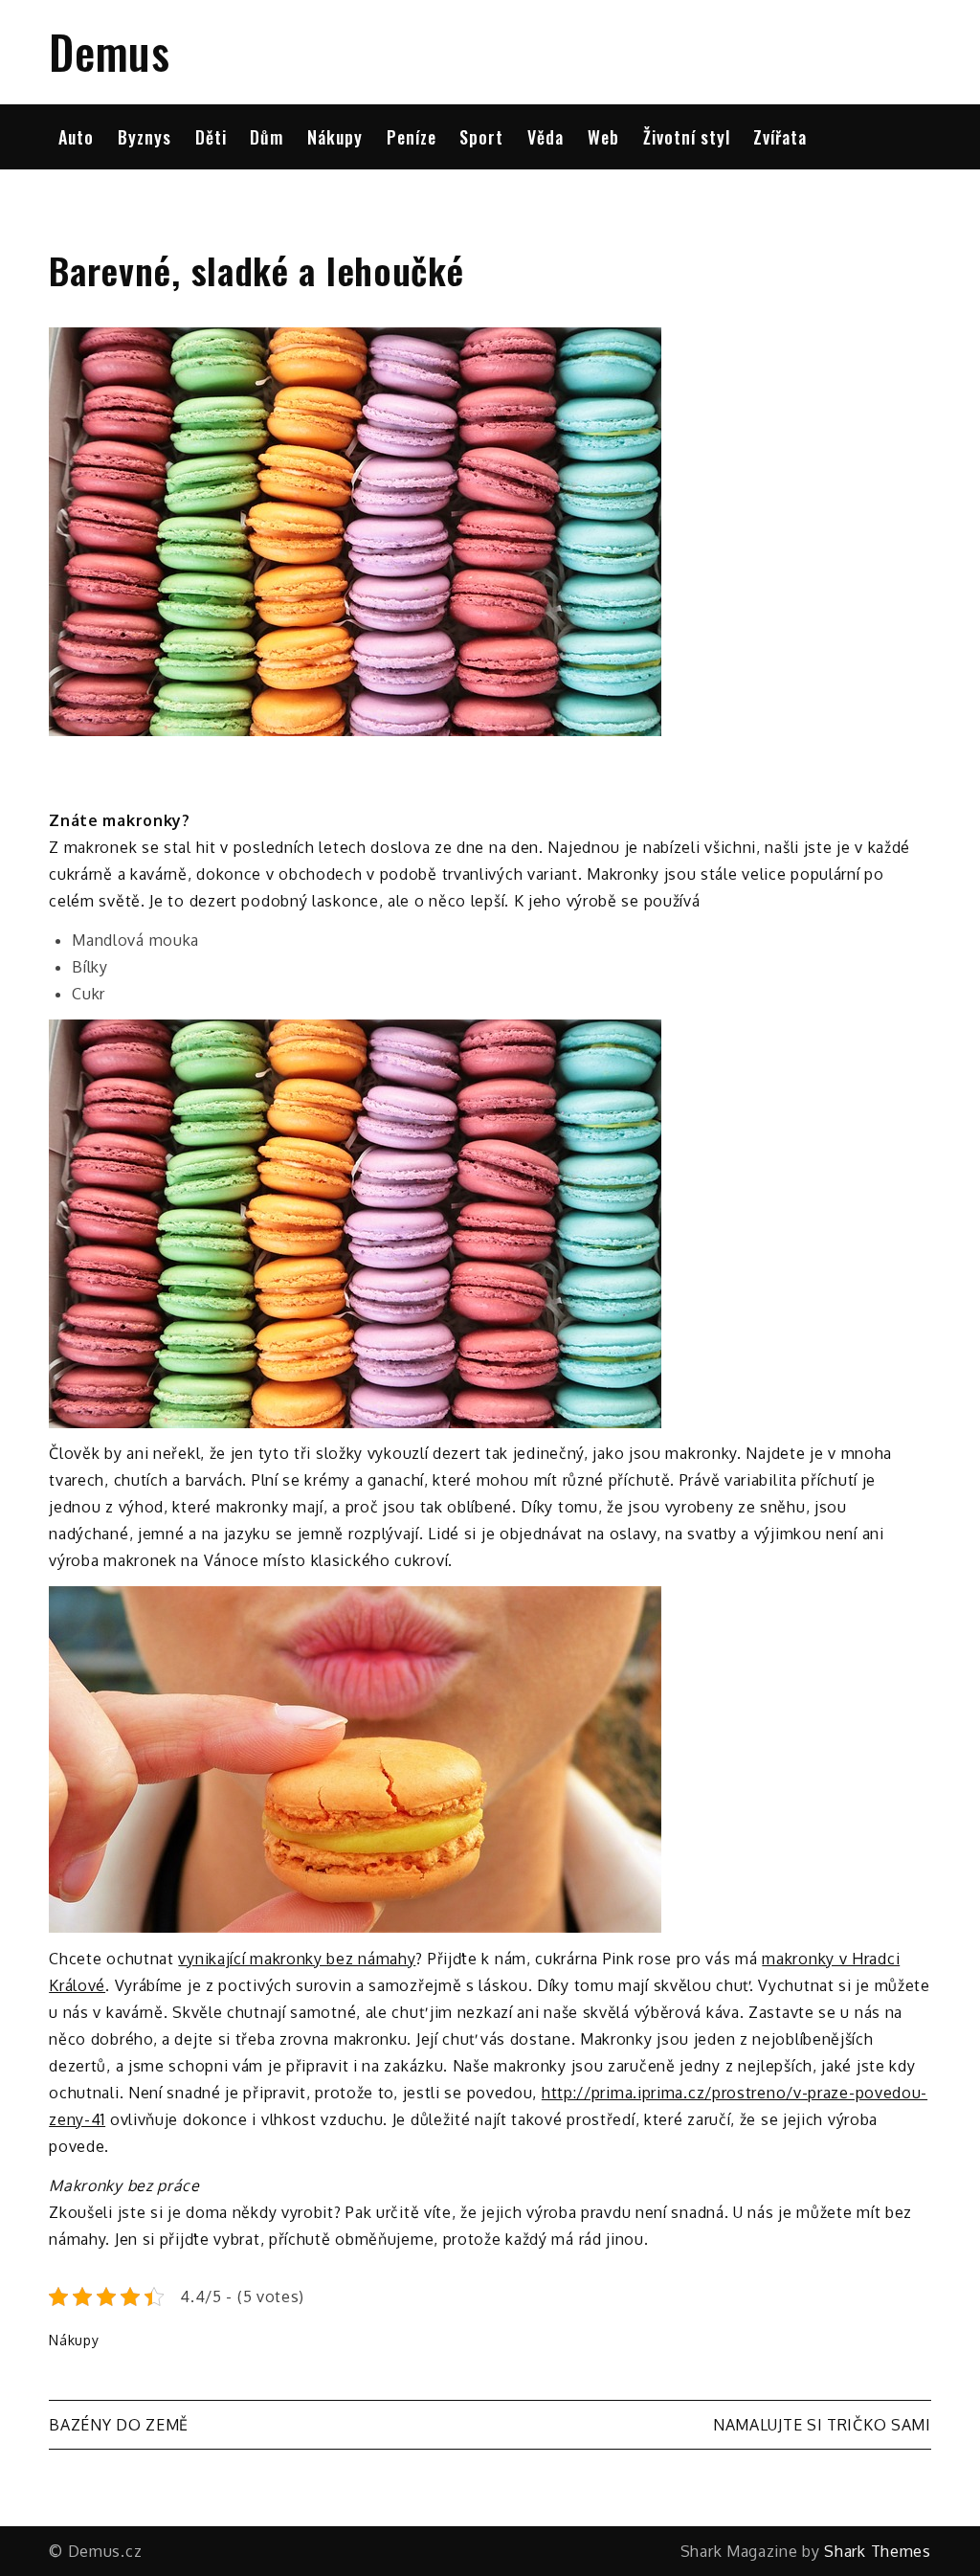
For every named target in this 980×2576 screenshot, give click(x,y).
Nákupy (335, 137)
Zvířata (780, 137)
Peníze (412, 137)
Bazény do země (119, 2425)
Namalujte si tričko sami (822, 2425)
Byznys (145, 137)
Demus (110, 51)
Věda (546, 137)
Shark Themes (877, 2551)
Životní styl (687, 137)
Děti (211, 137)
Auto (76, 137)
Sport (481, 137)
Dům (267, 137)
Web (603, 137)
